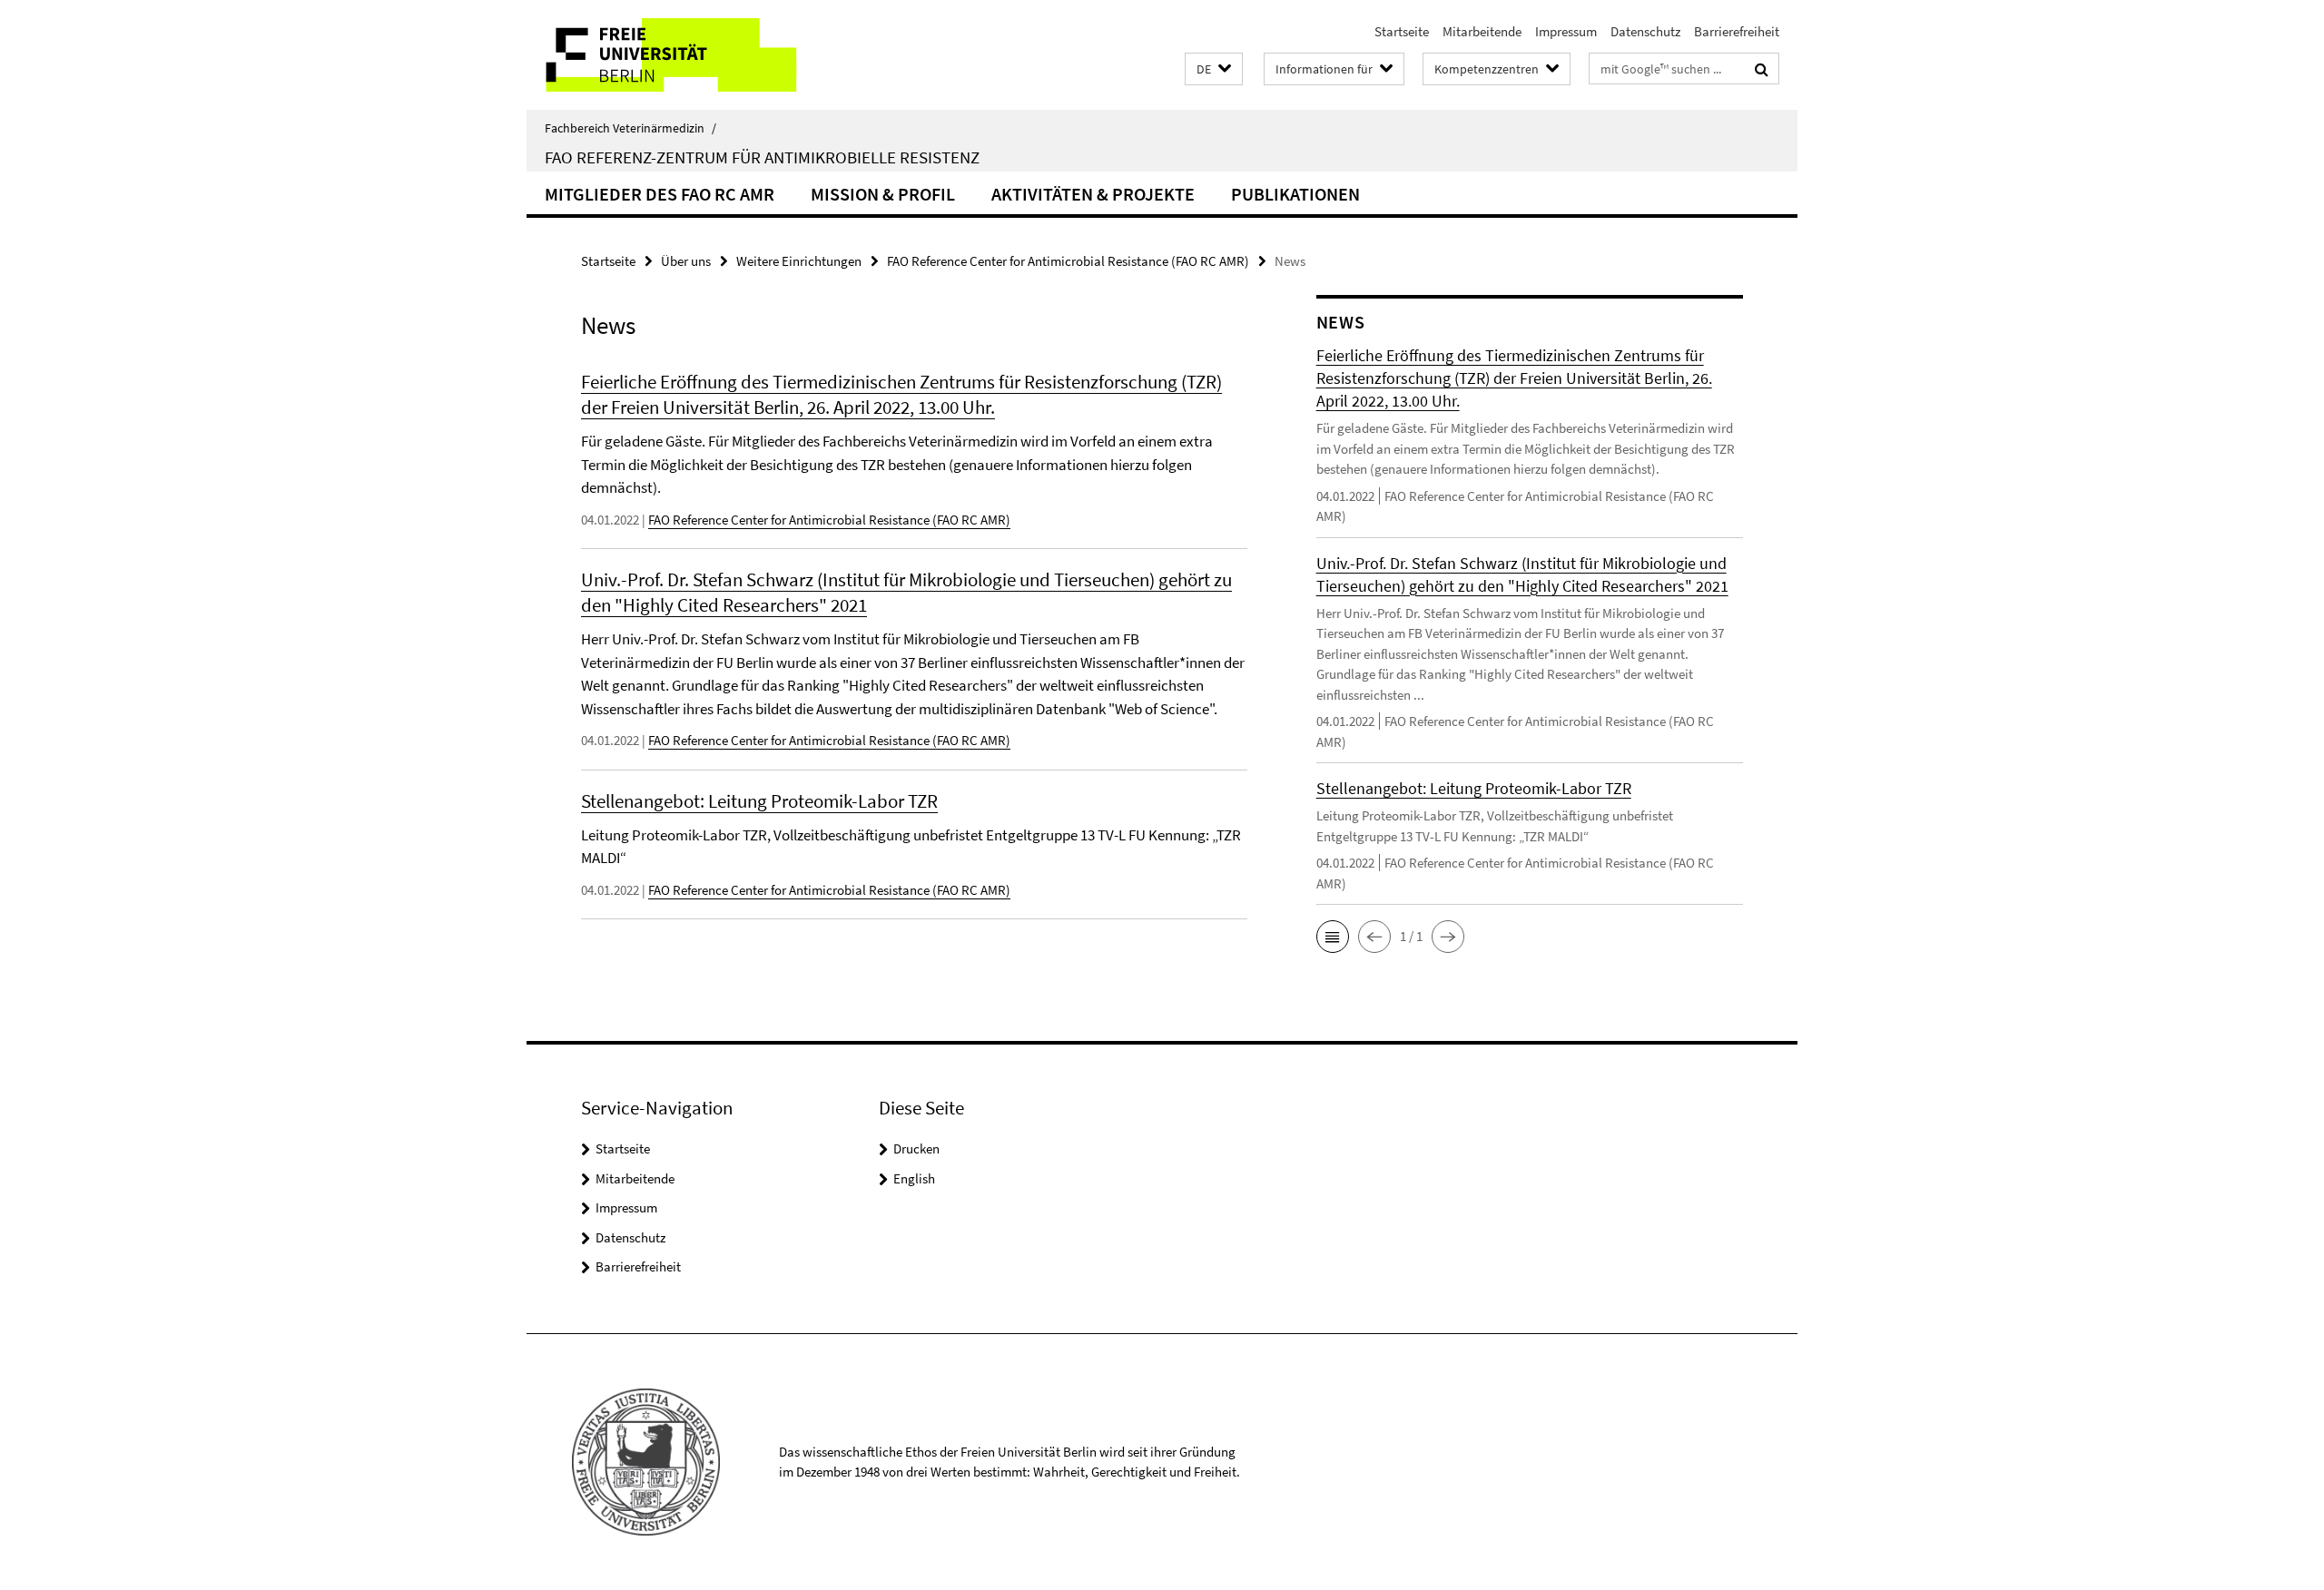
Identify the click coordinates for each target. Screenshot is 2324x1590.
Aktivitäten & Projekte (1093, 194)
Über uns (686, 261)
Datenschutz (1645, 31)
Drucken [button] (916, 1148)
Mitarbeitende (1482, 31)
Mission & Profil (883, 194)
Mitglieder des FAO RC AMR (660, 194)
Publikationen (1295, 194)
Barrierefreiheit (1737, 31)
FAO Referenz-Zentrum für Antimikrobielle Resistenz (762, 157)
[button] (1214, 69)
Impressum (1566, 31)
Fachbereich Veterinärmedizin (630, 128)
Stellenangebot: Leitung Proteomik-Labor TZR (759, 801)
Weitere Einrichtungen (799, 261)
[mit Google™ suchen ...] (1762, 69)
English (914, 1178)
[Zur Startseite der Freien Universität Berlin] (679, 55)
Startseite (1402, 31)
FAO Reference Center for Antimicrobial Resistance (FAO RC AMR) (1068, 261)
